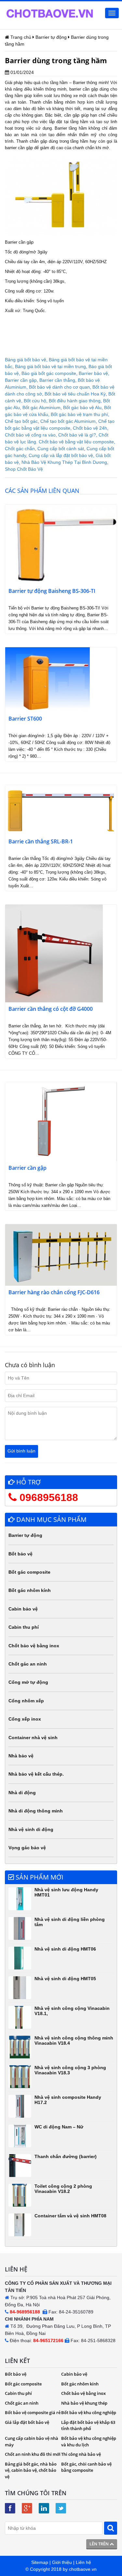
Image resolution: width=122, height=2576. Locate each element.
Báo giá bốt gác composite (49, 373)
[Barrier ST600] (47, 679)
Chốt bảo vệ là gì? (77, 435)
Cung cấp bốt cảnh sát (61, 449)
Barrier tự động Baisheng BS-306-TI (52, 591)
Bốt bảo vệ (20, 1554)
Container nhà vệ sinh (33, 1738)
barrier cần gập (19, 148)
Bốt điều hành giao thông (75, 401)
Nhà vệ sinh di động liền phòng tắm (70, 1922)
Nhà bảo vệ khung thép (84, 2403)
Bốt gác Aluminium (41, 408)
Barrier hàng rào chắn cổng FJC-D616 (54, 1292)
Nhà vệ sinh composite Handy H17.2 (68, 2100)
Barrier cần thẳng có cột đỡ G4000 (51, 1009)
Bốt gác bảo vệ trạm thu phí (79, 414)
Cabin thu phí (24, 1627)
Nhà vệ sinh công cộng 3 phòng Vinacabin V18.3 (70, 2070)
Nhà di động (22, 1793)
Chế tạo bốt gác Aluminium (68, 421)
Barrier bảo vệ (93, 373)
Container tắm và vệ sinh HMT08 (70, 2216)
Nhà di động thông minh (36, 1811)
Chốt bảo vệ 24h (90, 428)
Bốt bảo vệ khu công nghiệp (89, 2412)
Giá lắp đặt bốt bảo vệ (27, 2422)
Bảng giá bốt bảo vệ (26, 360)
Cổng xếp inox (25, 1719)
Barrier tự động (25, 1535)
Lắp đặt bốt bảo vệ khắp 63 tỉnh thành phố (88, 2426)
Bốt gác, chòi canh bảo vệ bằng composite (86, 2467)
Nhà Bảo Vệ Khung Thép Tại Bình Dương (64, 462)
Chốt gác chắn (20, 449)
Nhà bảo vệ (21, 1756)
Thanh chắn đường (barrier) (66, 2156)
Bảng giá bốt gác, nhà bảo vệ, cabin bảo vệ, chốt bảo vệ (31, 2470)
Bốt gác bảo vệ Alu (82, 408)
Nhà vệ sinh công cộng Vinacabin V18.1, (72, 2011)
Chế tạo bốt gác (21, 421)
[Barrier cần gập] (61, 1122)
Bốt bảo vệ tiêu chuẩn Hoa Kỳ (75, 394)
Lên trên (100, 2544)
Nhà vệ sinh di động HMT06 (65, 1949)
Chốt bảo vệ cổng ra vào (30, 435)
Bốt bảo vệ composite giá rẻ (33, 2412)
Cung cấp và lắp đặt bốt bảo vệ (61, 455)
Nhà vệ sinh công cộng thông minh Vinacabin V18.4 (74, 2040)
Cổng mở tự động (28, 1682)
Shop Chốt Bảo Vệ (24, 469)
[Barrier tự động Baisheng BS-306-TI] (61, 544)
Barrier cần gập (21, 380)
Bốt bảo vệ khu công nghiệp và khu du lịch (89, 2441)
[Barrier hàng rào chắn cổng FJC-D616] (61, 1255)
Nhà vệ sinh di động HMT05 (65, 1979)
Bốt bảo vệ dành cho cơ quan (59, 387)
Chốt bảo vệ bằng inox (34, 1646)
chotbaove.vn (83, 2569)
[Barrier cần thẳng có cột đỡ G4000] (54, 953)
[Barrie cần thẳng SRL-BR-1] (61, 809)
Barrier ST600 (25, 719)
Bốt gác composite (29, 1572)
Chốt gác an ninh (28, 1664)
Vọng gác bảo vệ (27, 1848)
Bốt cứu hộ (35, 401)
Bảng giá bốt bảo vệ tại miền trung (50, 366)
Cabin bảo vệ (23, 1609)
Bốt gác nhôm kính (30, 1590)
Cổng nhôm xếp (26, 1701)
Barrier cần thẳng (57, 380)
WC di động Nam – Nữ (59, 2127)
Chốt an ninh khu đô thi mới (33, 2454)
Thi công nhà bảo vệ (81, 2454)
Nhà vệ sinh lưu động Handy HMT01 (66, 1892)
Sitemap (40, 2562)
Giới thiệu (62, 2562)
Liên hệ (83, 2562)
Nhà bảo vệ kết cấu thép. (36, 1774)
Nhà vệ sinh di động (31, 1829)
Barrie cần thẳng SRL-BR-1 (41, 842)
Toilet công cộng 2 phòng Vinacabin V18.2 (63, 2189)
